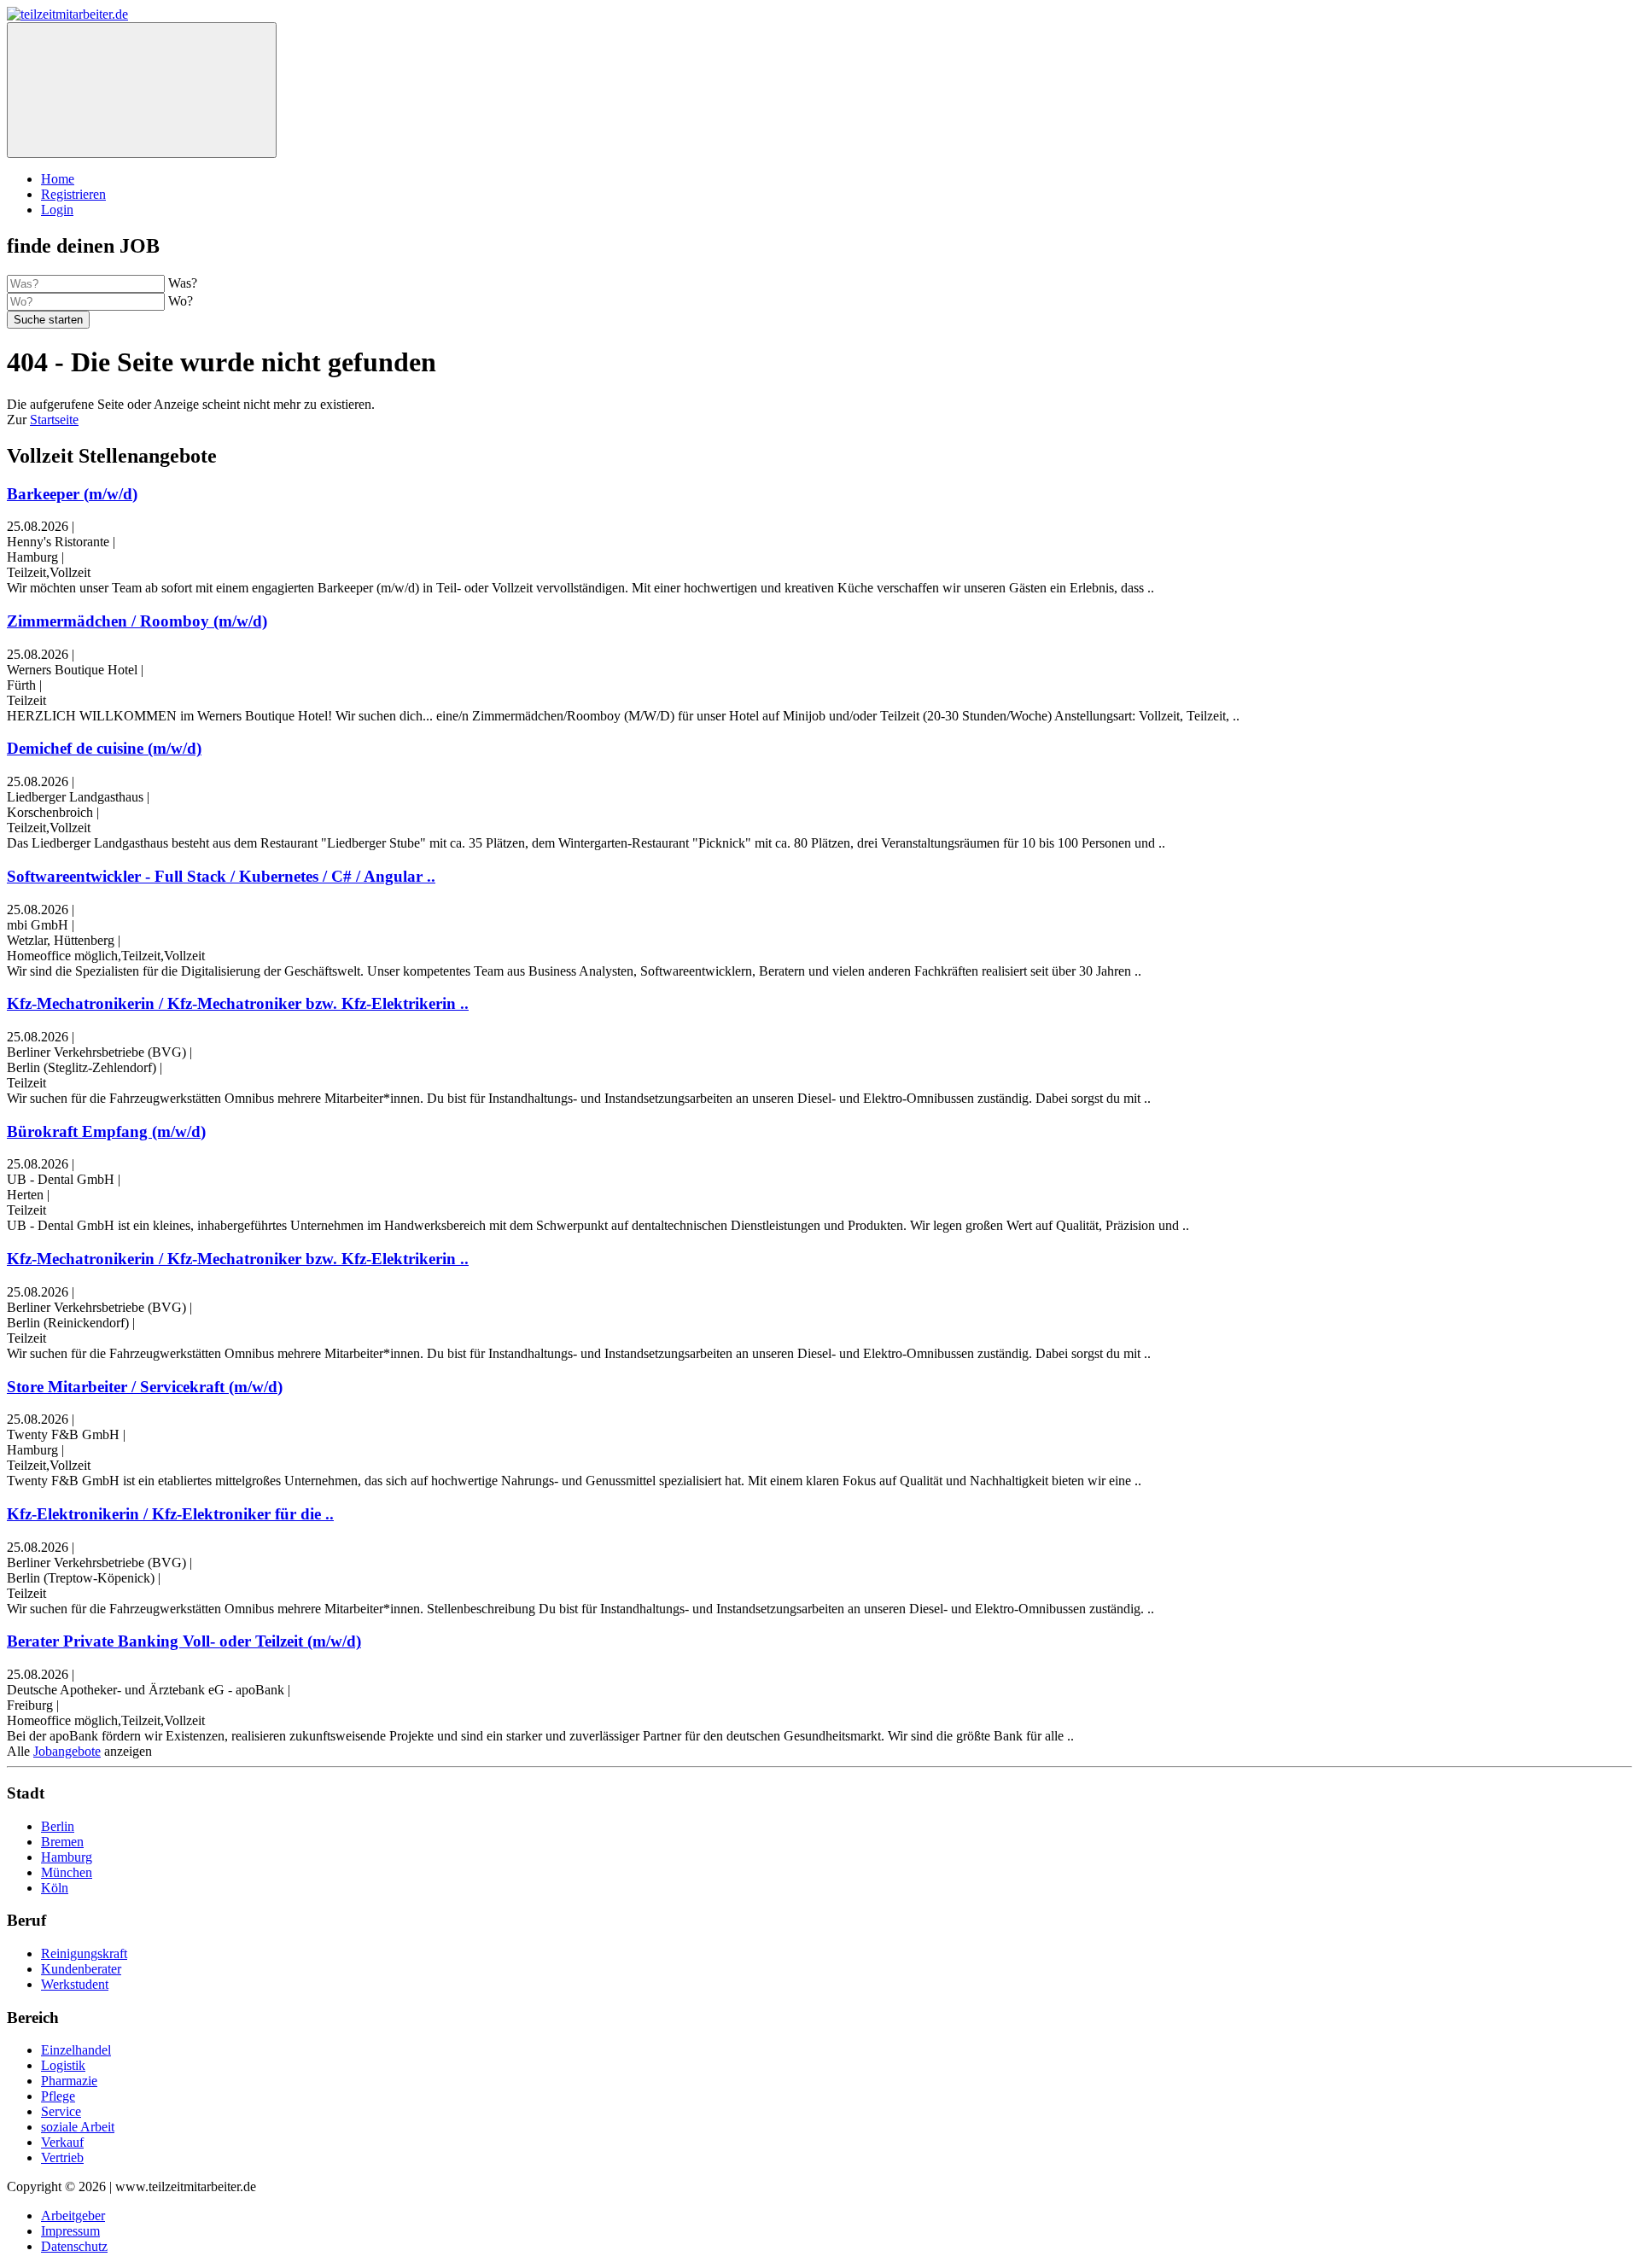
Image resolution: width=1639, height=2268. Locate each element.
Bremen (62, 1842)
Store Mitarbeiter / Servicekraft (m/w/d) (145, 1387)
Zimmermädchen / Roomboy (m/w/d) (137, 621)
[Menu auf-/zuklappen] (142, 90)
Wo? (181, 301)
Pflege (58, 2096)
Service (61, 2111)
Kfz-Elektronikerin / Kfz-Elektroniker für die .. (170, 1514)
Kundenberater (81, 1969)
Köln (55, 1888)
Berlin (58, 1826)
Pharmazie (69, 2081)
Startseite (54, 420)
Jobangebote (67, 1751)
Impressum (70, 2231)
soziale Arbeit (78, 2127)
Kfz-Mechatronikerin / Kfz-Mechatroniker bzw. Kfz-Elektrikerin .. (238, 1003)
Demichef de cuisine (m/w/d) (104, 748)
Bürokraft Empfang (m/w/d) (106, 1131)
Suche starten (48, 320)
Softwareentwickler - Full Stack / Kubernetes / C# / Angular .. (221, 876)
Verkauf (62, 2142)
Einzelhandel (76, 2050)
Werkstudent (75, 1984)
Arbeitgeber (73, 2216)
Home (58, 179)
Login (57, 210)
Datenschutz (74, 2246)
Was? (183, 283)
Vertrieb (62, 2157)
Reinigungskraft (84, 1953)
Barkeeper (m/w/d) (72, 494)
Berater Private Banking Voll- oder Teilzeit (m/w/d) (184, 1641)
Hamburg (67, 1857)
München (67, 1872)
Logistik (63, 2065)
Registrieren (73, 194)
